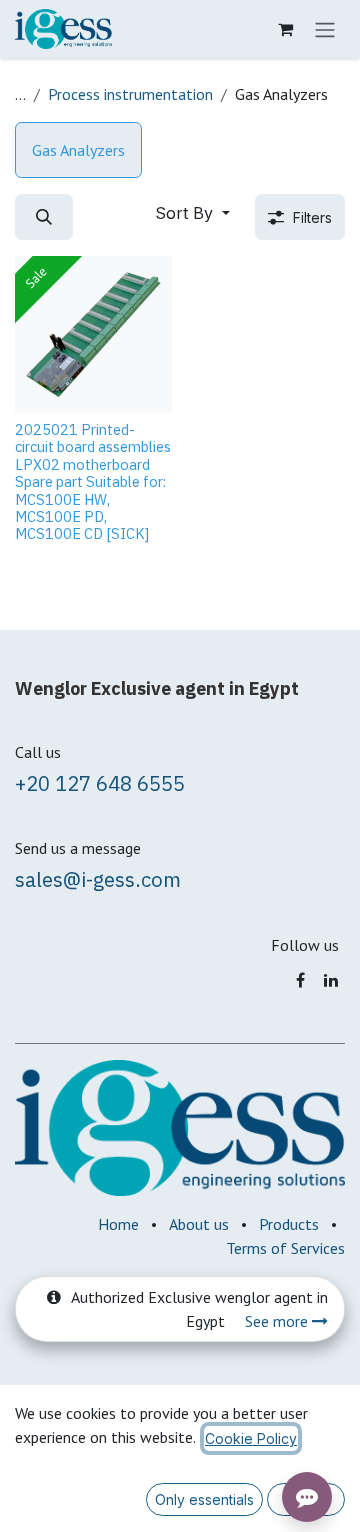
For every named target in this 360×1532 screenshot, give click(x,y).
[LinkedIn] (331, 980)
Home (118, 1224)
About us (199, 1224)
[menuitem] (78, 150)
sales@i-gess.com (98, 879)
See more (278, 1321)
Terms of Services (285, 1248)
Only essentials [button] (204, 1499)
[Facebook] (300, 980)
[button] (44, 217)
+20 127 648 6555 (100, 783)
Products (289, 1224)
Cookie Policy (251, 1438)
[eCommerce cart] (285, 29)
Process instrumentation (130, 94)
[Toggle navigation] (325, 29)
